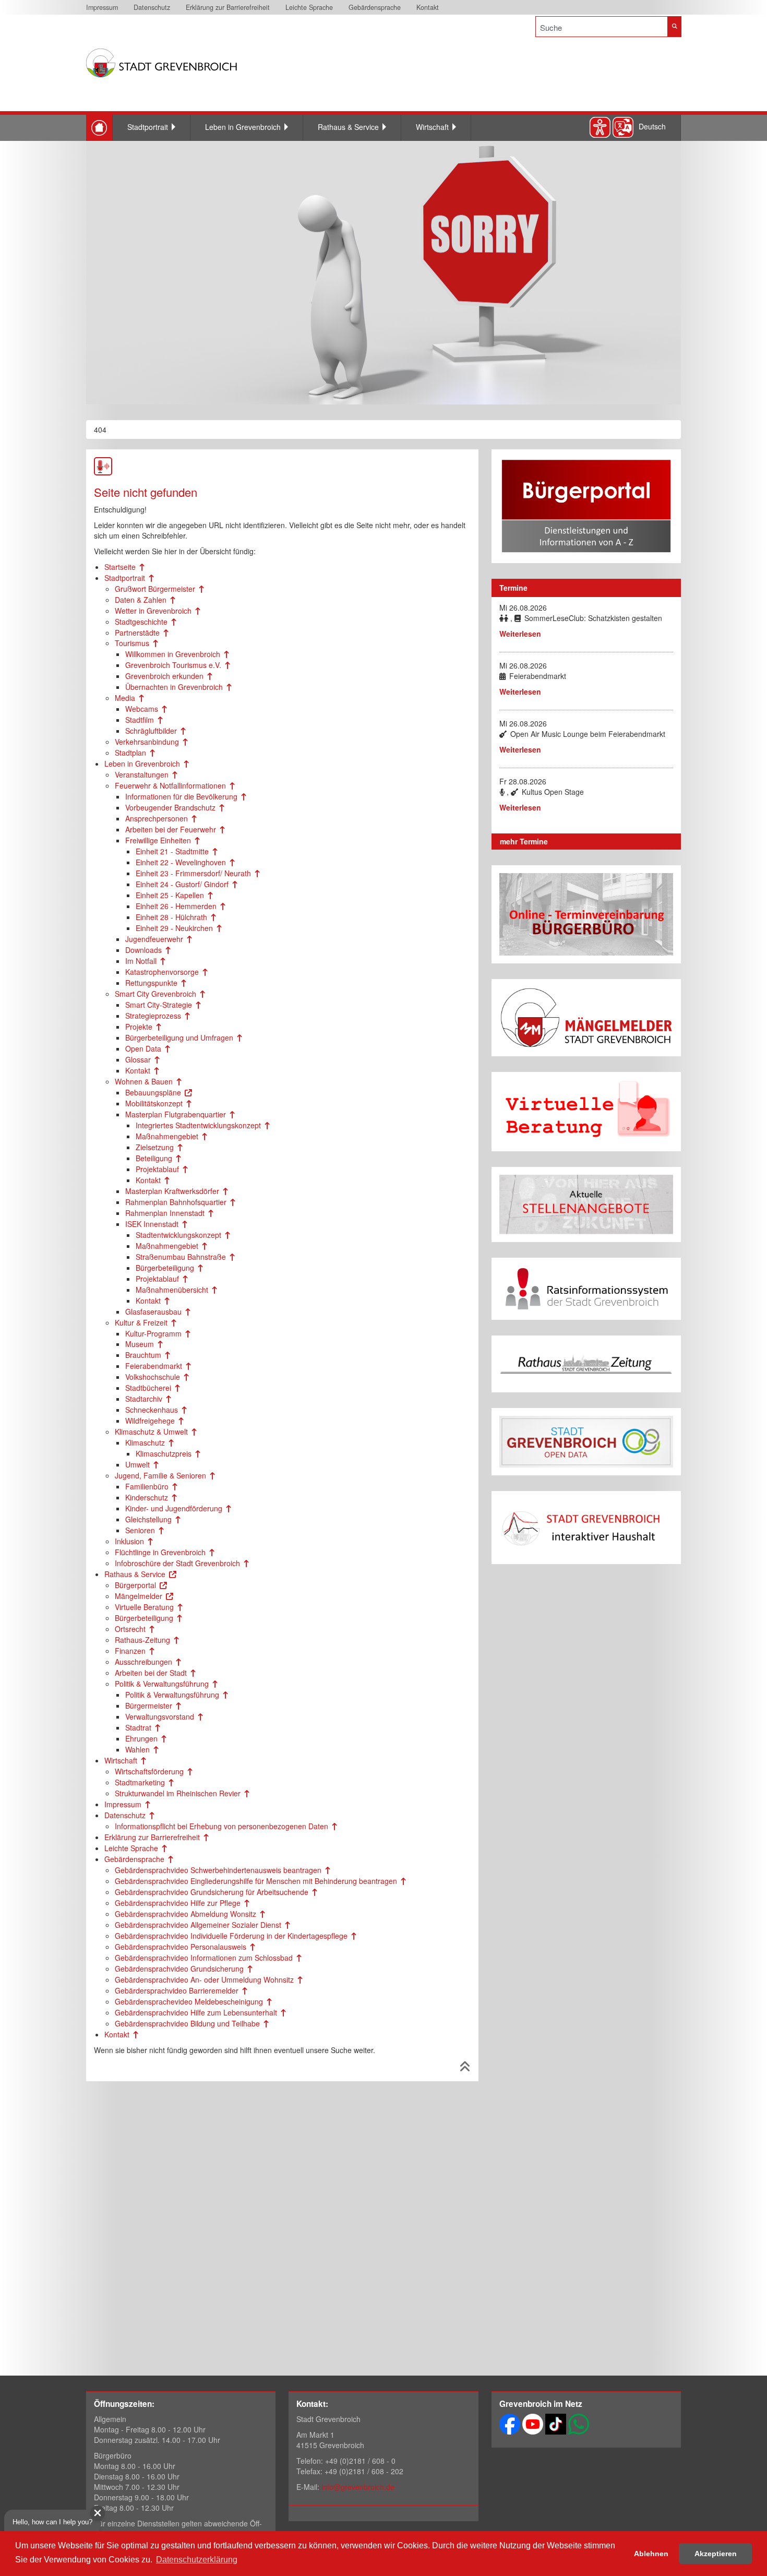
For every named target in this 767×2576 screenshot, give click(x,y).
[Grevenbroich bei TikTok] (556, 2423)
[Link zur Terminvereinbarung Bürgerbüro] (586, 915)
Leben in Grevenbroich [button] (243, 127)
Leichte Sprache (309, 7)
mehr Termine (524, 841)
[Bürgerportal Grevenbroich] (586, 506)
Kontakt (428, 7)
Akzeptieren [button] (716, 2554)
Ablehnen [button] (651, 2554)
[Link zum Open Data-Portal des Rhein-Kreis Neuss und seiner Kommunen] (586, 1442)
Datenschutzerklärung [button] (197, 2560)
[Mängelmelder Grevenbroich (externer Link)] (586, 1018)
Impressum (102, 7)
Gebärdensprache (375, 7)
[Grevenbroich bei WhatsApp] (579, 2423)
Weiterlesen (520, 634)
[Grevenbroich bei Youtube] (533, 2423)
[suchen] (674, 27)
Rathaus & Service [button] (348, 127)
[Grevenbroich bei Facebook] (510, 2423)
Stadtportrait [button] (148, 127)
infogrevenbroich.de (358, 2487)
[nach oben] (465, 2068)
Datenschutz (152, 7)
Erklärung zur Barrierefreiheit (228, 7)
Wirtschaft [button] (432, 127)
